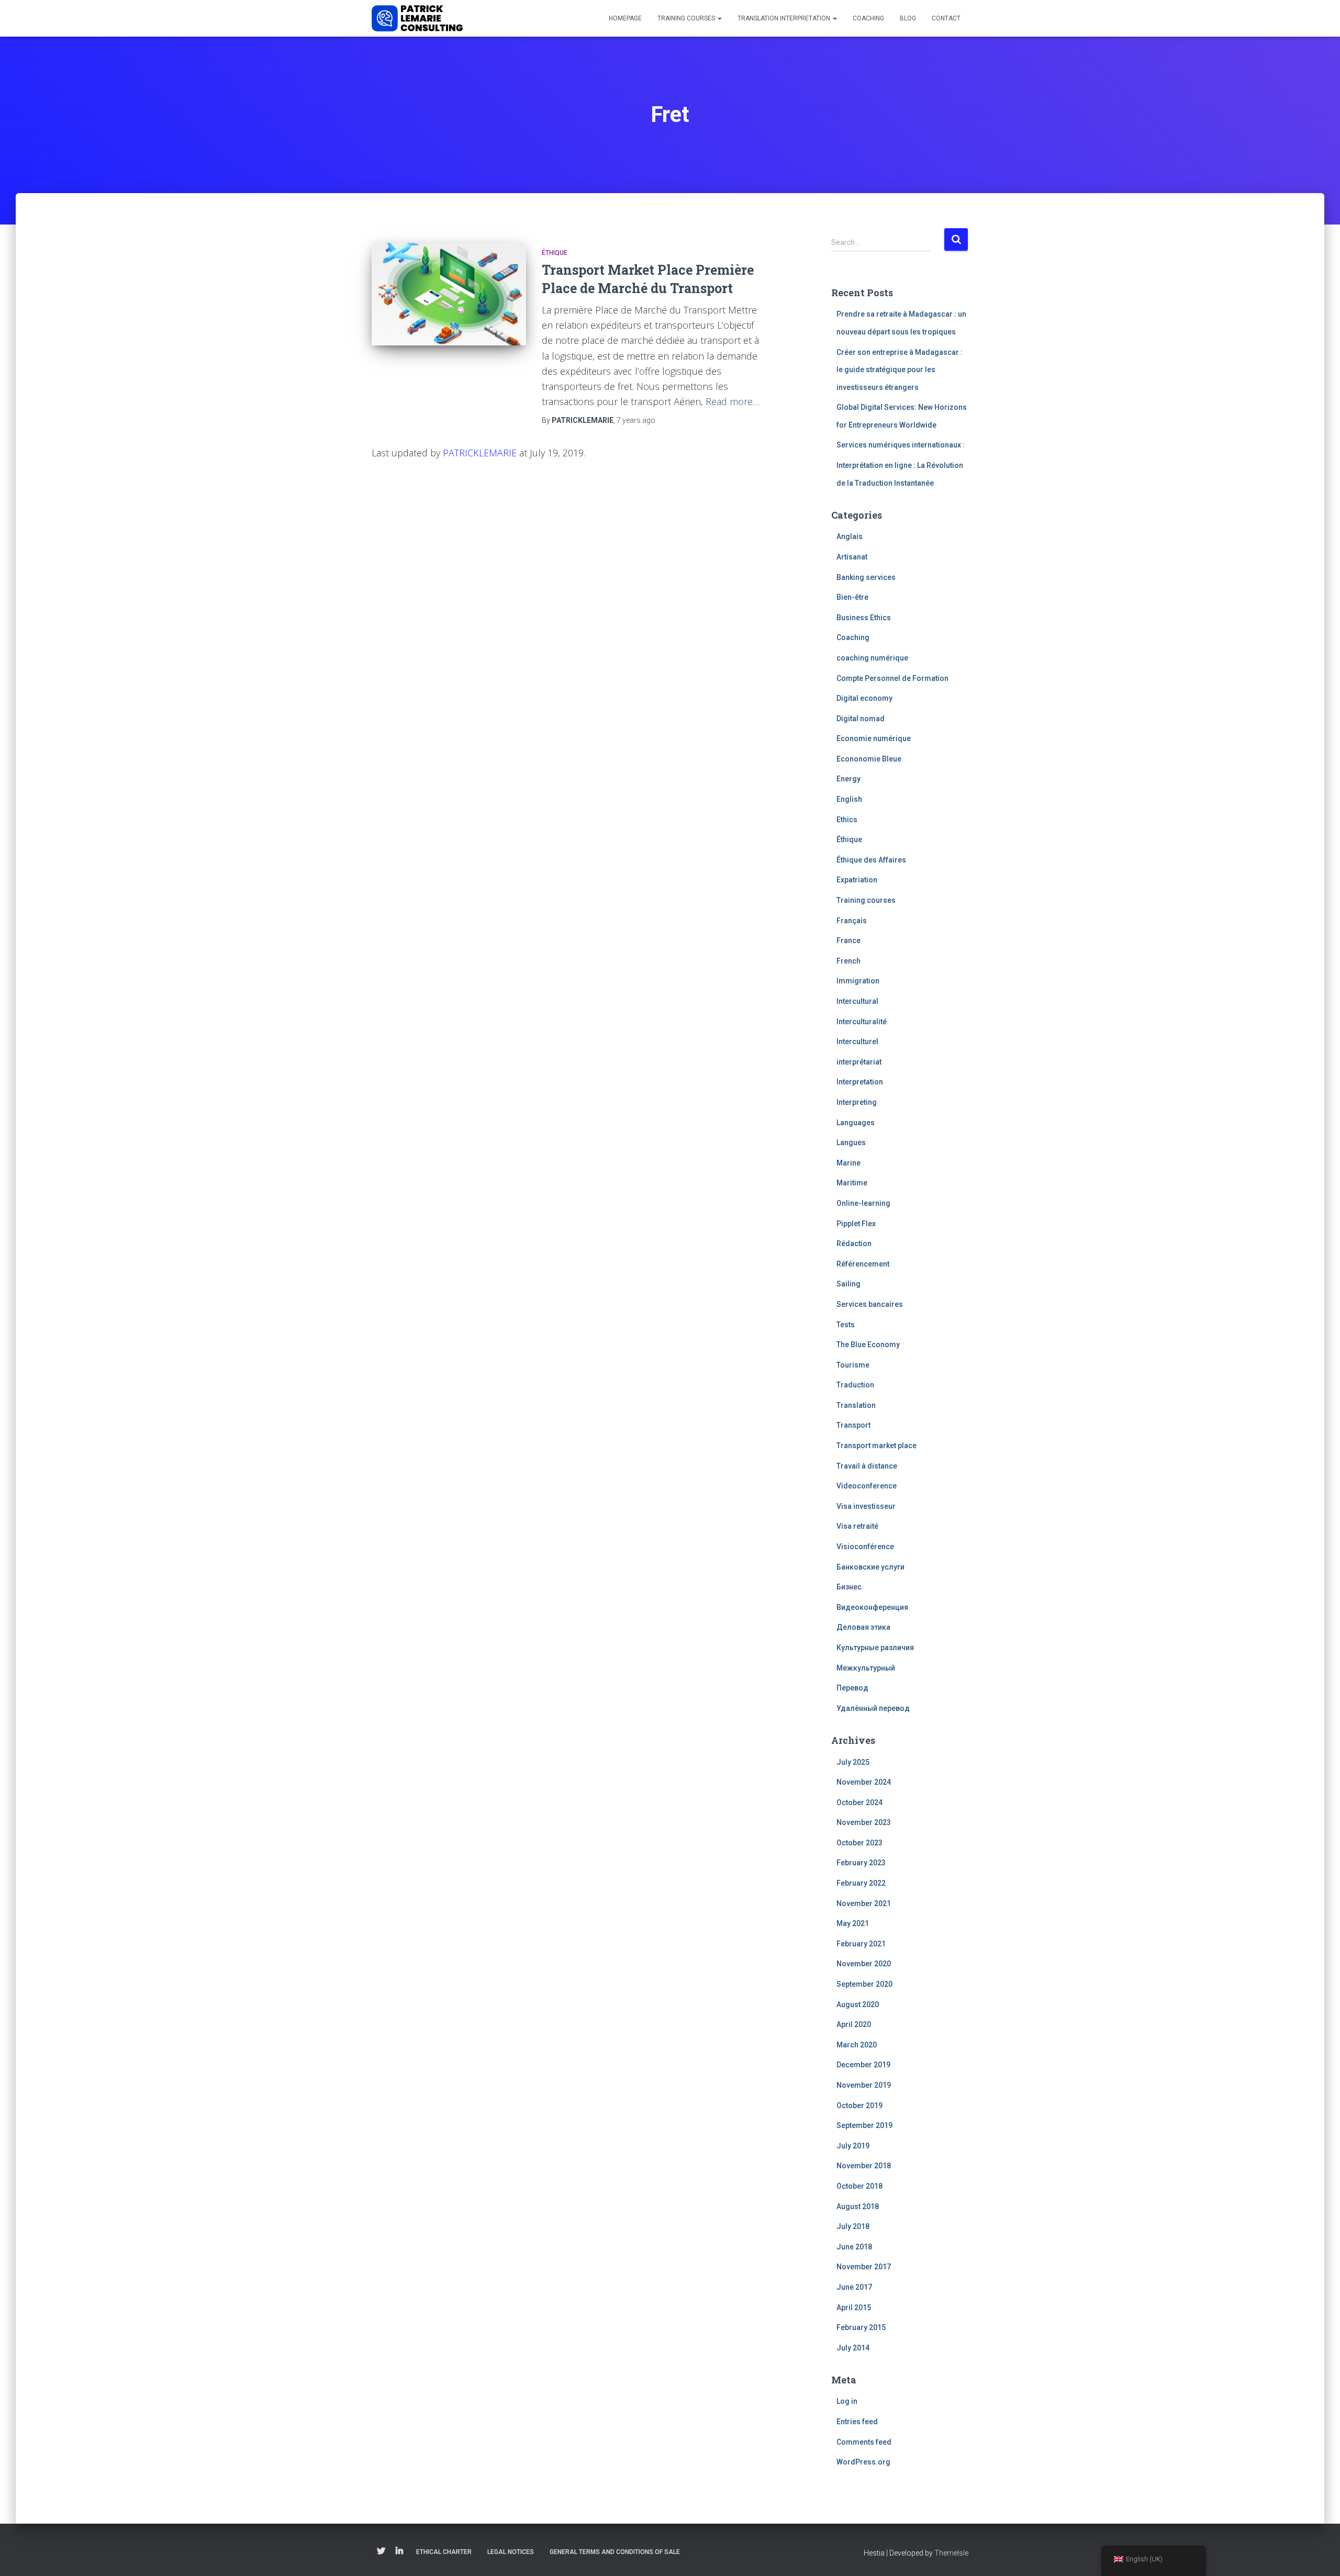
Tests (846, 1325)
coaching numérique (872, 658)
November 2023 (864, 1822)
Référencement (863, 1264)
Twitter (381, 2551)
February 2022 (861, 1883)
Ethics (847, 820)
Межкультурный (866, 1668)
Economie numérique (874, 738)
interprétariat (859, 1062)
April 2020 (854, 2024)
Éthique (555, 253)
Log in (847, 2401)
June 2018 (854, 2247)
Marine (848, 1163)
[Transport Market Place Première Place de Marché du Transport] (449, 294)
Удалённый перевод (873, 1708)
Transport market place (876, 1446)
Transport (853, 1425)
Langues (851, 1143)
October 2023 (859, 1843)
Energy (848, 779)
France (848, 940)
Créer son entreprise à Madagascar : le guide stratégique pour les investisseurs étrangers (900, 370)
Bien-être (852, 597)
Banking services (866, 577)
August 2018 (858, 2207)
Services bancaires (870, 1304)
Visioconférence (865, 1547)
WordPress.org (863, 2462)
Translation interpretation (785, 18)
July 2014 (853, 2348)
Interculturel (857, 1041)
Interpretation (860, 1082)
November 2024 (864, 1782)
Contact (946, 18)
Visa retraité (857, 1526)
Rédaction (854, 1244)
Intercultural (857, 1001)
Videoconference (867, 1486)
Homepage (625, 18)
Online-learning (863, 1203)
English (849, 799)
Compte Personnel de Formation (892, 678)
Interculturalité (862, 1022)
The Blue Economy (868, 1345)
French (848, 961)
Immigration (858, 981)
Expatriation (857, 880)
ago (636, 420)
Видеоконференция (872, 1607)
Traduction (855, 1385)
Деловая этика (863, 1627)
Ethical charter (444, 2552)
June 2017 (854, 2287)
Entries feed (857, 2422)
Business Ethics (864, 618)
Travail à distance (867, 1466)
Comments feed (864, 2442)
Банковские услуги (870, 1567)
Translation (856, 1405)
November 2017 (864, 2267)
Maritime (852, 1183)
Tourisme (853, 1365)
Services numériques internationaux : (901, 445)
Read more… (733, 401)
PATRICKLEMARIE (480, 453)
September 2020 (864, 1984)
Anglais (850, 536)
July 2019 (853, 2146)
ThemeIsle (951, 2553)
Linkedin (399, 2551)
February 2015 (861, 2327)
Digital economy (864, 698)
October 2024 (859, 1802)
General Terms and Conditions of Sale (615, 2552)
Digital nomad (861, 719)
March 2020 (857, 2045)
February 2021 (861, 1944)
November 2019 (864, 2085)
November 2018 (864, 2166)
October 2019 (859, 2105)
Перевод (852, 1688)
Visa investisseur (866, 1506)
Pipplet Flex (856, 1224)
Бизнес (849, 1587)
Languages (856, 1123)
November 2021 (864, 1903)
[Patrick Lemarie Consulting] (417, 18)
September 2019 (864, 2125)
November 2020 (864, 1964)
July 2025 (853, 1762)
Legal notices (511, 2552)
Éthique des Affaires (871, 860)
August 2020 (858, 2004)
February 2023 (861, 1863)
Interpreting (857, 1102)
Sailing (848, 1284)
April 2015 (854, 2308)
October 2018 (859, 2186)
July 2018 (853, 2226)
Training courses (687, 18)
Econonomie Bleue (869, 759)
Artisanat (852, 557)
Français (852, 921)
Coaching (868, 18)
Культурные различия (875, 1648)
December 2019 (863, 2065)
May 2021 (853, 1923)
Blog (908, 18)
